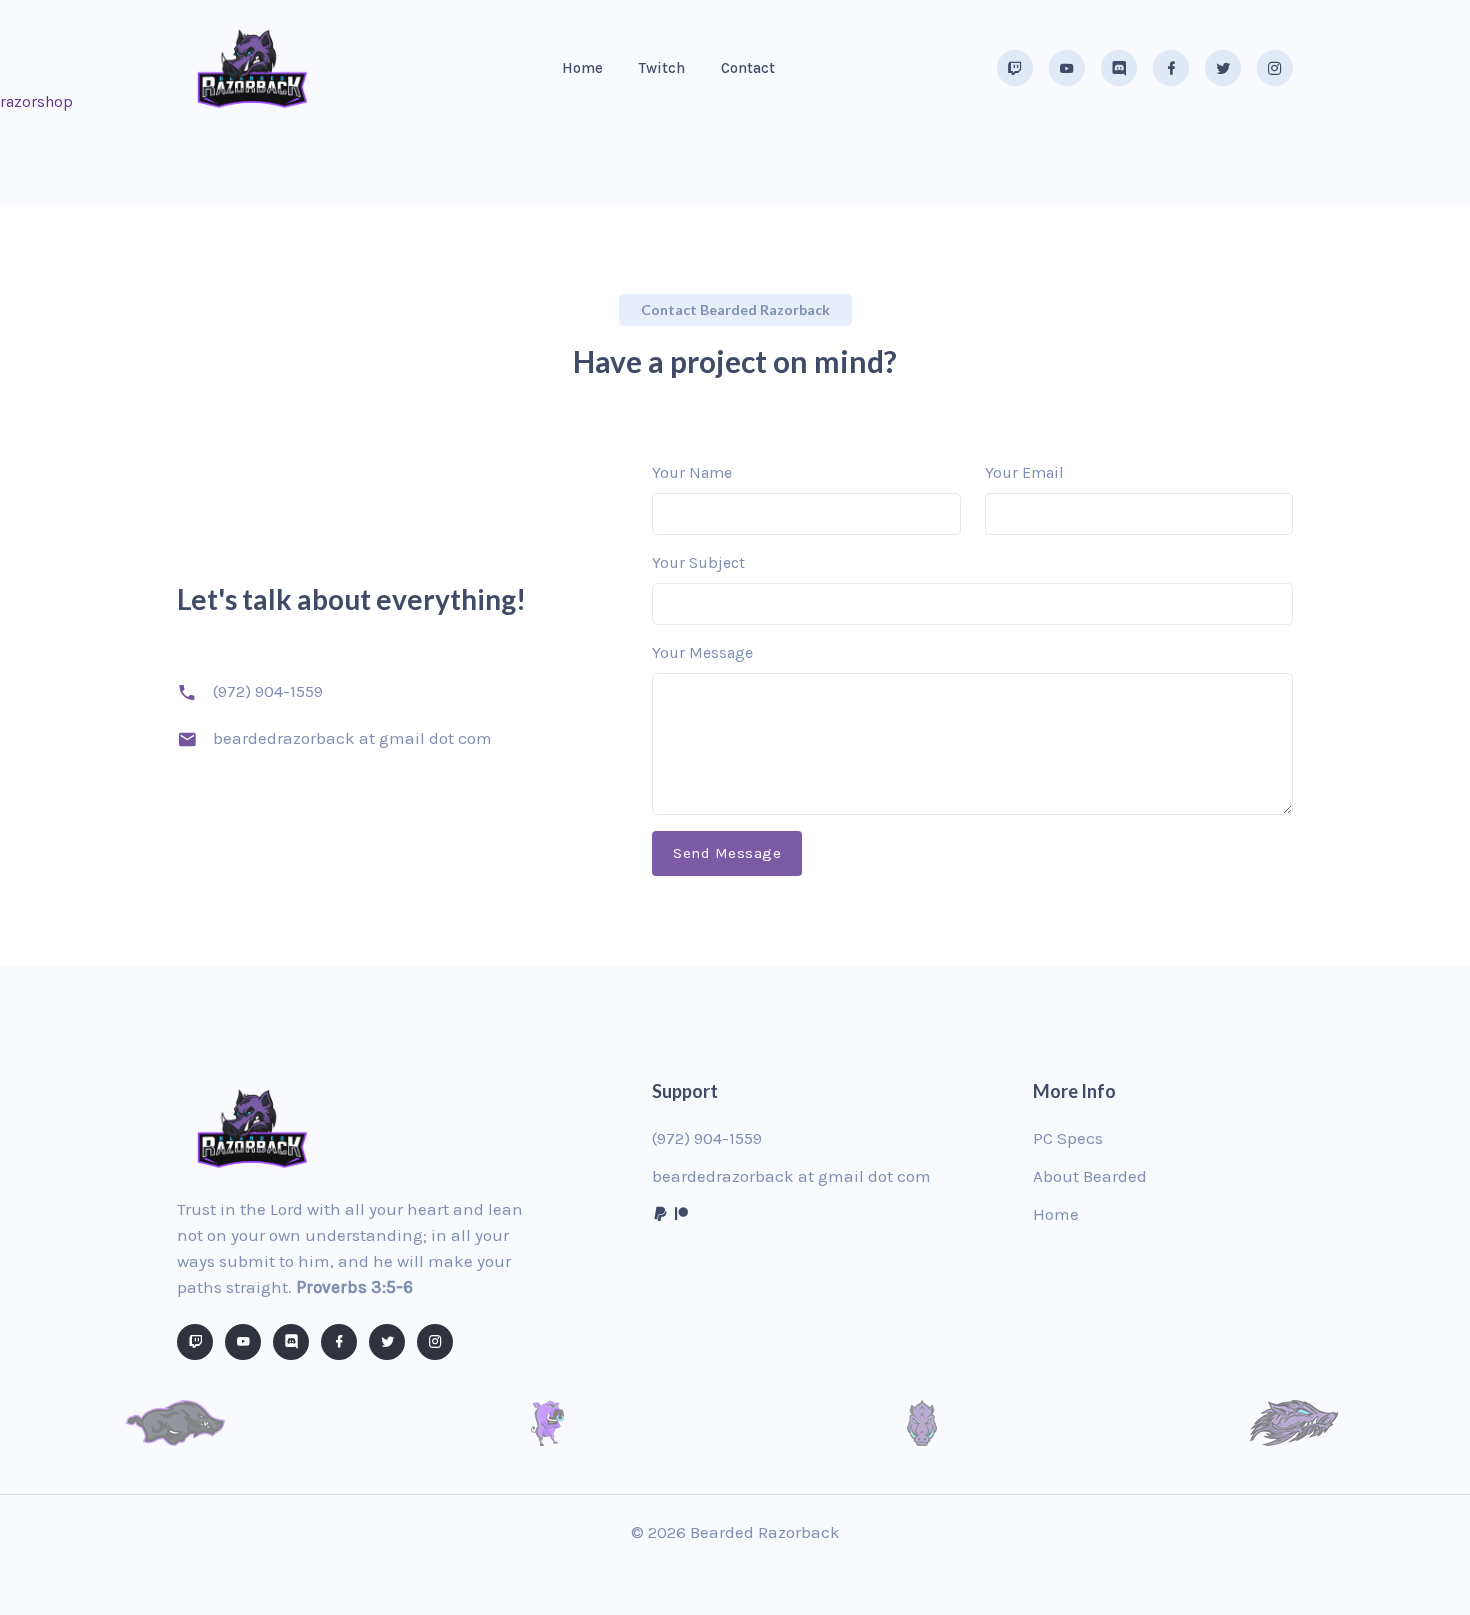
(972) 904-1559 (268, 691)
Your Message (702, 652)
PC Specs (1068, 1138)
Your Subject (698, 562)
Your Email (1024, 472)
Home (582, 68)
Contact (748, 68)
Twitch (662, 68)
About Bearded (1090, 1176)
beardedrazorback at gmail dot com (791, 1176)
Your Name (692, 472)
